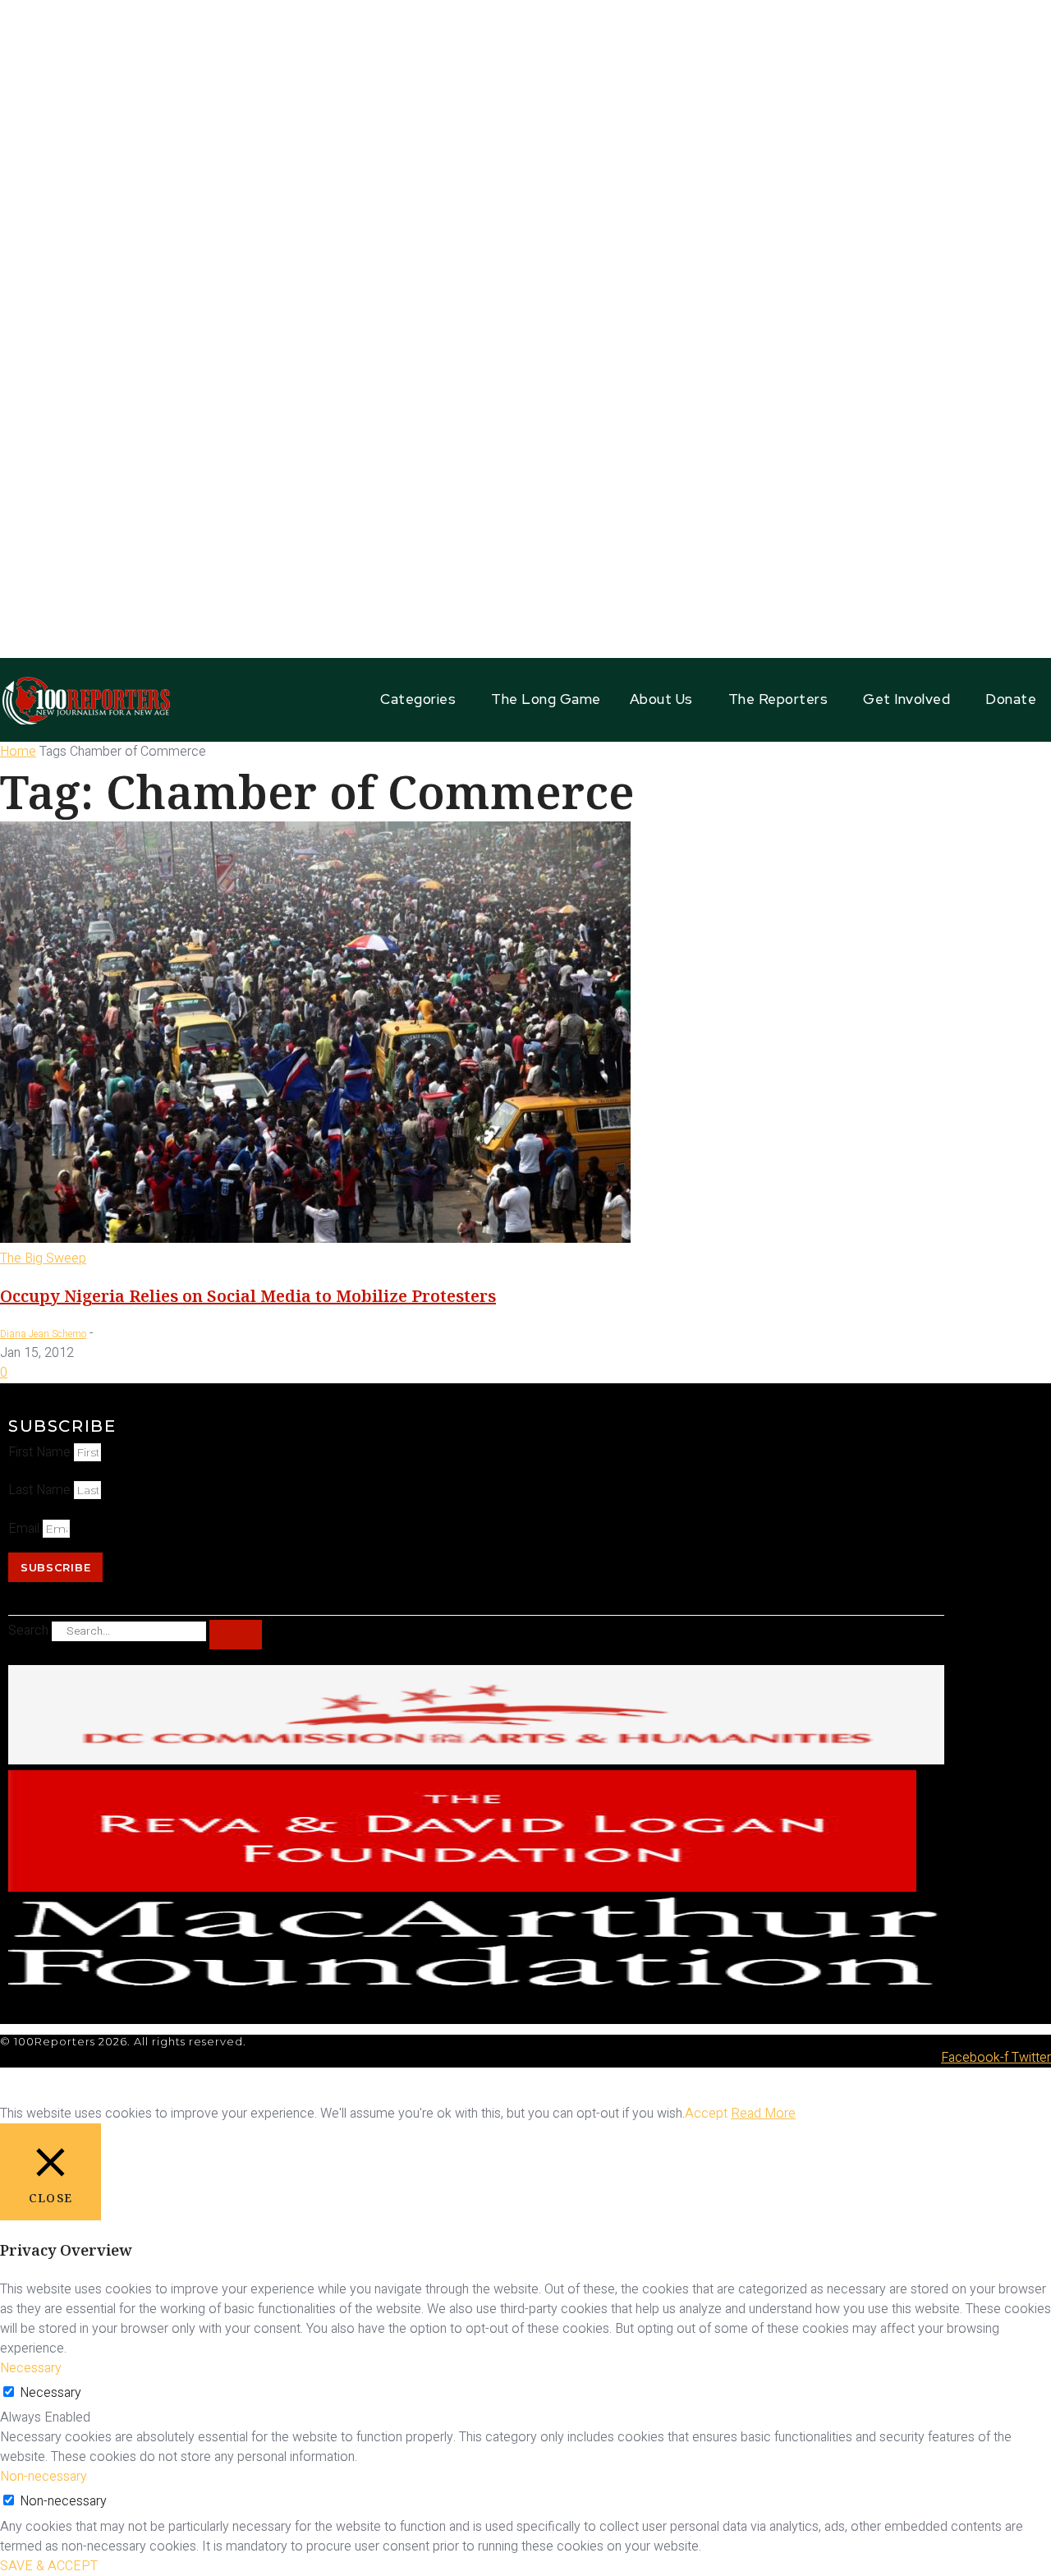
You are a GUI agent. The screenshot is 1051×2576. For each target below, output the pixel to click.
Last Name (41, 1490)
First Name (41, 1452)
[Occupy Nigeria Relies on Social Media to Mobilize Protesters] (315, 1239)
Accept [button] (706, 2114)
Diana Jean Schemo (43, 1334)
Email (25, 1529)
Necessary (50, 2393)
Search (28, 1631)
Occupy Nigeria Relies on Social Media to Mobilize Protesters (248, 1296)
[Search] (236, 1635)
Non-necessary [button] (44, 2477)
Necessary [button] (31, 2368)
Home (18, 752)
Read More (763, 2114)
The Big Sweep (43, 1258)
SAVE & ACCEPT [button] (49, 2566)
